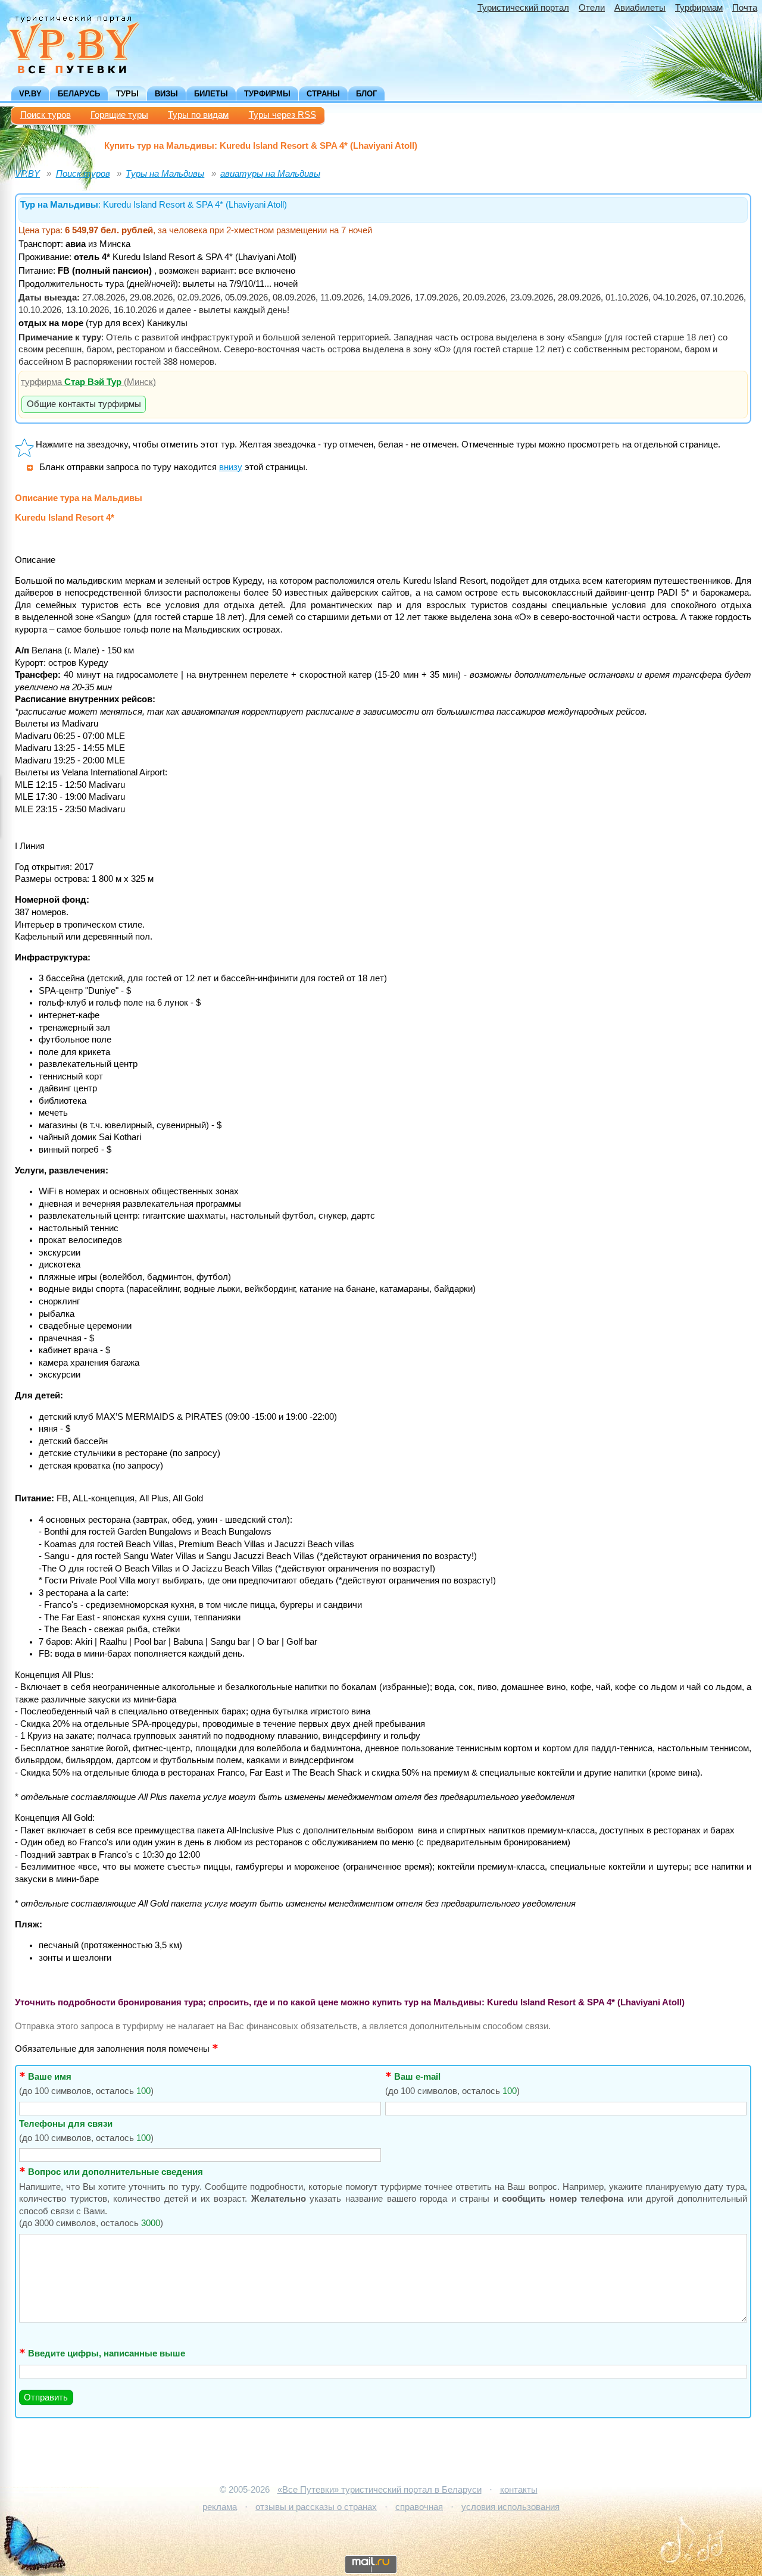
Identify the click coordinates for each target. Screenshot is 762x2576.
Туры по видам (198, 115)
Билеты (211, 94)
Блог (366, 94)
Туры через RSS (282, 115)
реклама (220, 2507)
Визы (166, 94)
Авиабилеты (640, 8)
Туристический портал (523, 8)
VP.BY (30, 94)
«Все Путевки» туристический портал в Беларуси (380, 2490)
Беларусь (79, 94)
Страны (323, 94)
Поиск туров (46, 115)
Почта (745, 8)
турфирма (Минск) (88, 382)
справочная (419, 2507)
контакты (519, 2490)
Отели (592, 8)
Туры (127, 94)
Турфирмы (267, 94)
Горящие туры (119, 115)
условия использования (510, 2507)
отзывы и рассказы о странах (316, 2507)
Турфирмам (699, 8)
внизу (231, 467)
